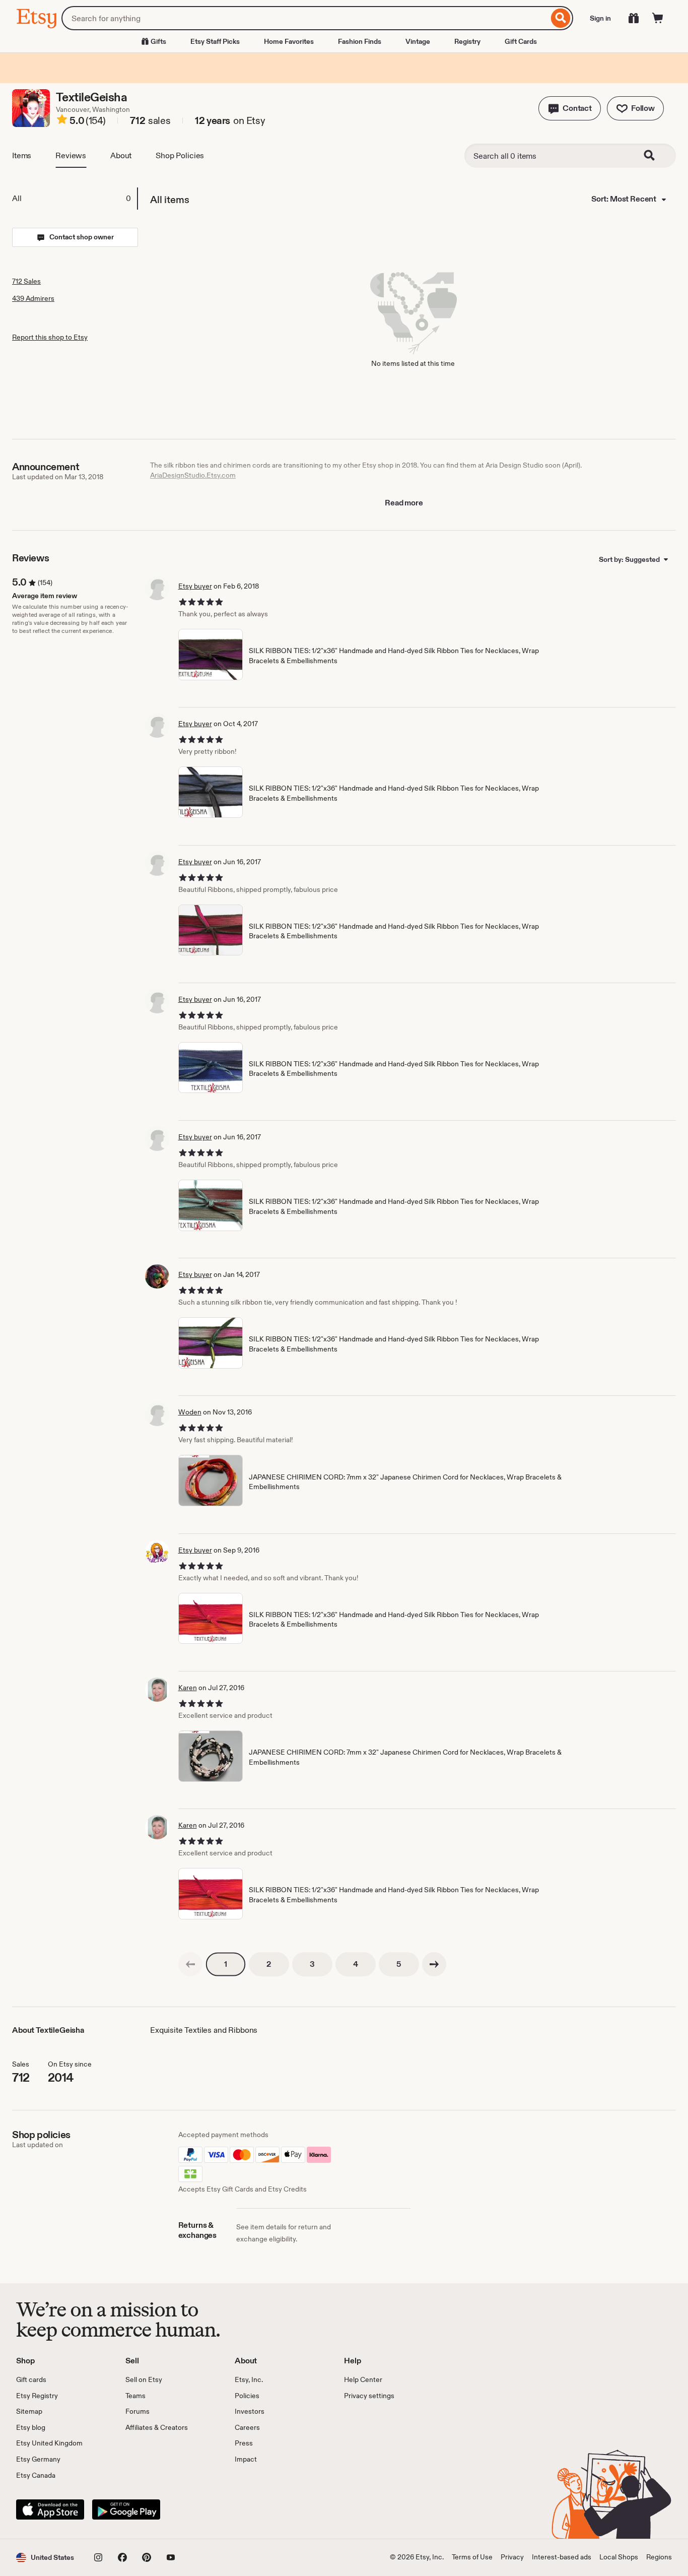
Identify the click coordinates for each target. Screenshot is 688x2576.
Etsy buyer (195, 586)
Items (22, 155)
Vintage (418, 41)
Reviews (71, 155)
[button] (570, 108)
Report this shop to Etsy (50, 337)
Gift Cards (521, 41)
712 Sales (26, 281)
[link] (190, 1964)
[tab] (75, 199)
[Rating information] (62, 121)
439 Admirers (33, 298)
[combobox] (305, 18)
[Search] (561, 18)
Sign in (600, 18)
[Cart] (658, 18)
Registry (467, 41)
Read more (404, 503)
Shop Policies (180, 155)
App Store (50, 2509)
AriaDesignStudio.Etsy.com (193, 475)
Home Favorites (289, 41)
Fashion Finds (360, 41)
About (121, 155)
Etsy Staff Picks (215, 41)
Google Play (126, 2509)
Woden (190, 1412)
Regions (659, 2557)
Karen (188, 1688)
